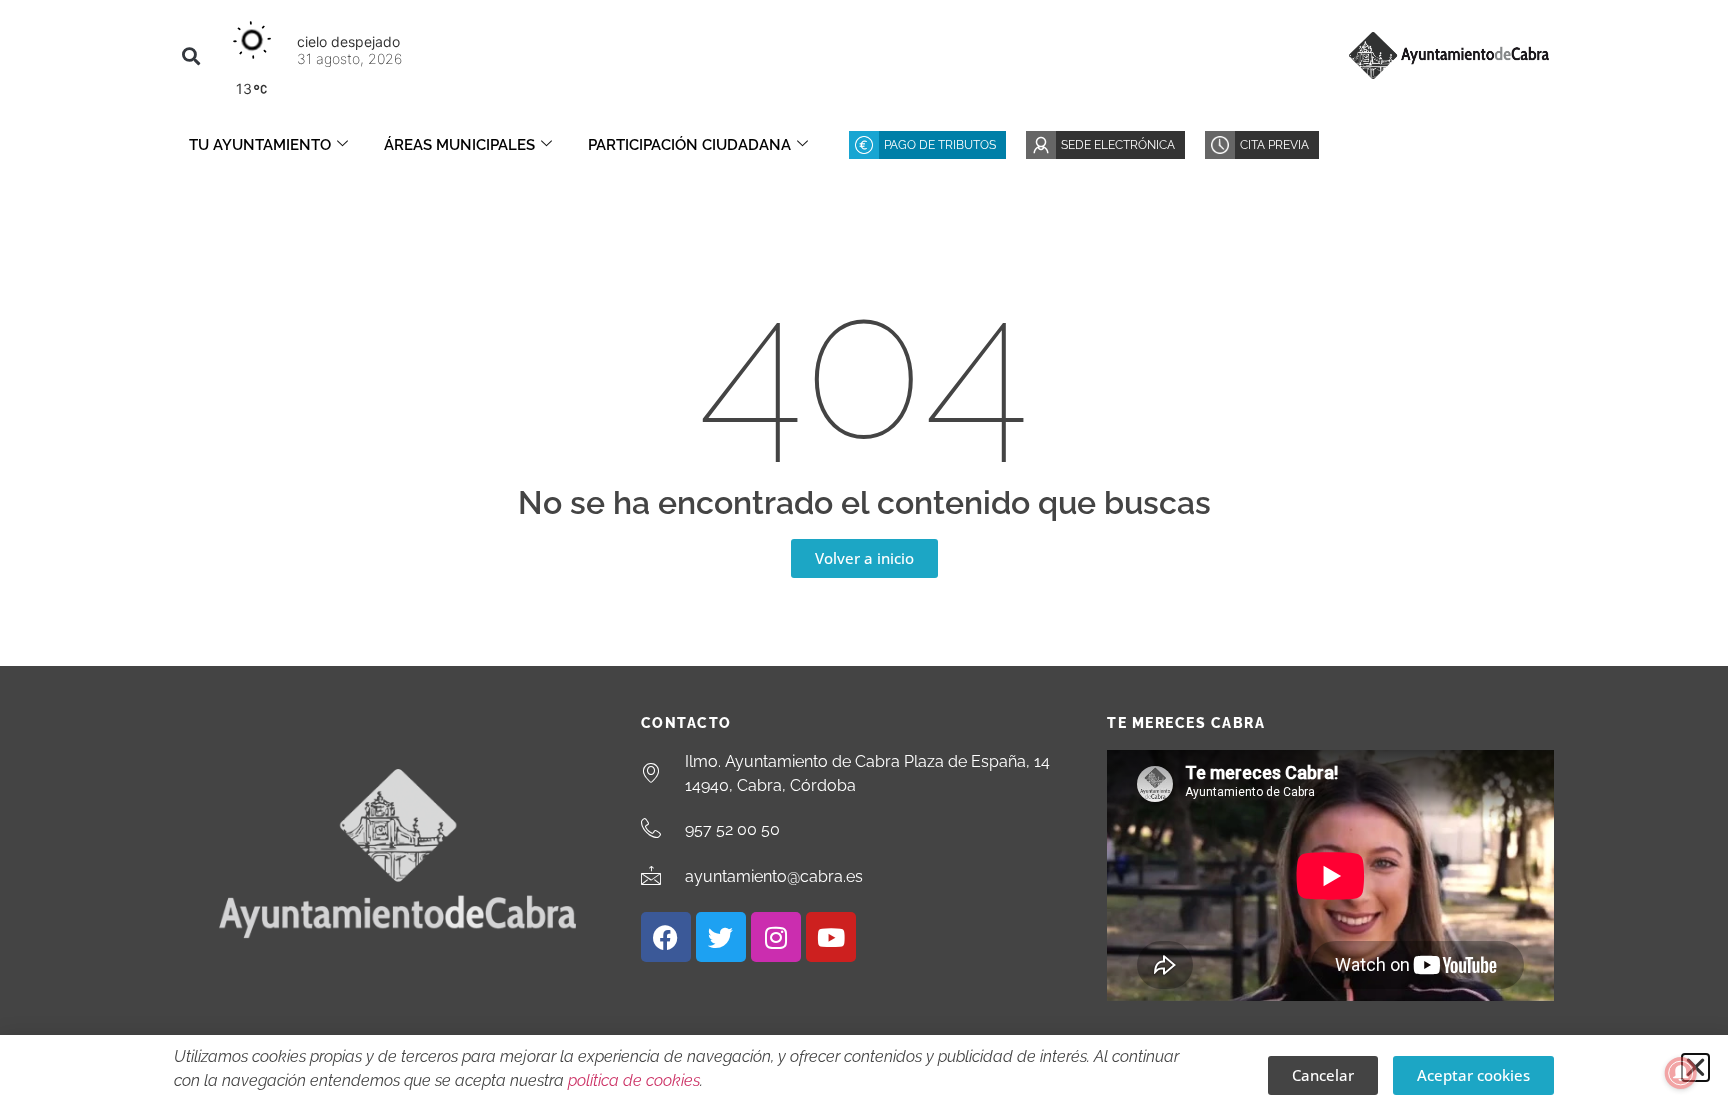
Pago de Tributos (940, 145)
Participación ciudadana (689, 145)
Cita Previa (1274, 145)
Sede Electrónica (1118, 145)
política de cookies (634, 1080)
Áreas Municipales (459, 145)
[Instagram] (776, 937)
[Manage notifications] (1681, 1073)
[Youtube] (831, 937)
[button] (190, 55)
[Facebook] (666, 937)
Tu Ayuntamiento (260, 145)
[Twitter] (721, 937)
